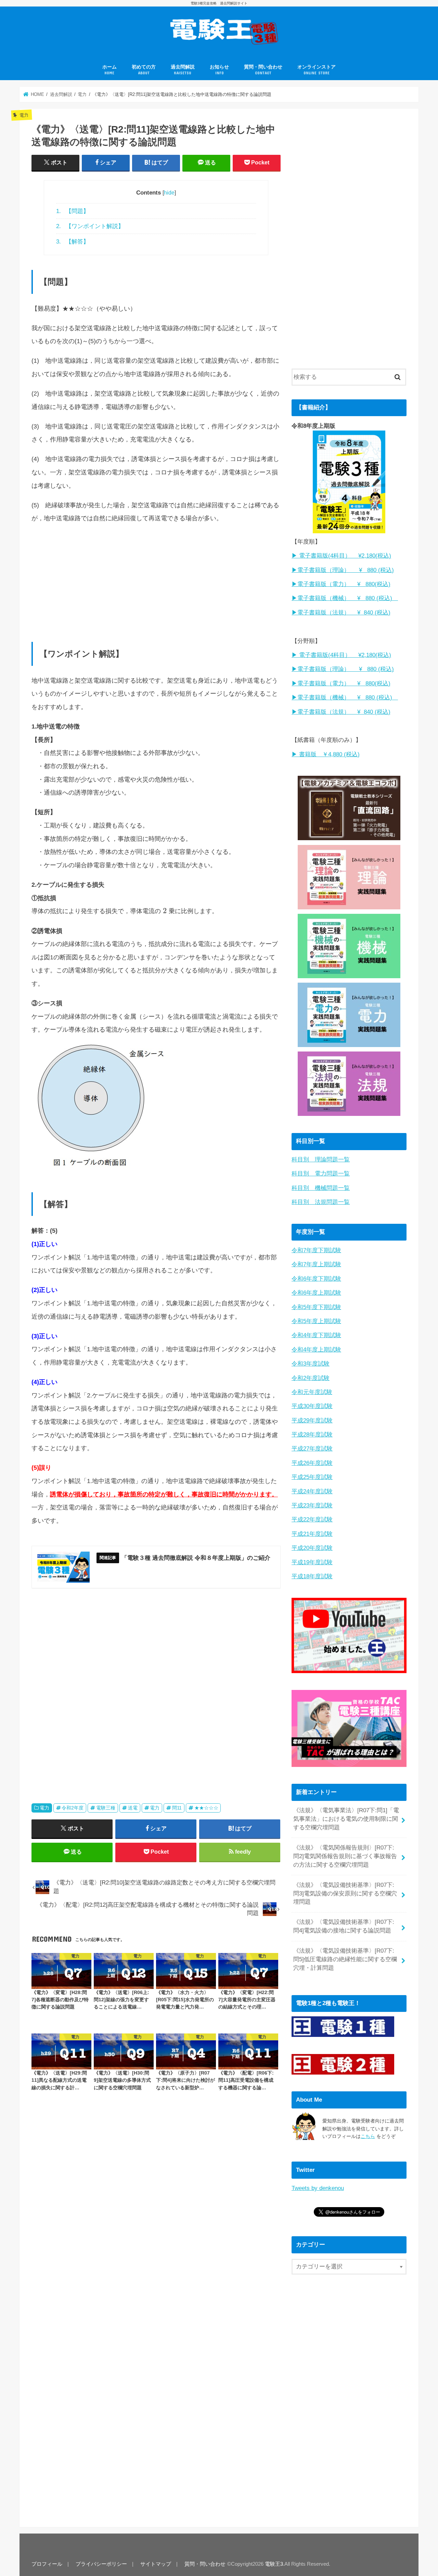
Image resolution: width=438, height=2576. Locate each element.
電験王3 (274, 2564)
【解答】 (73, 241)
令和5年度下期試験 (316, 1307)
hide (169, 193)
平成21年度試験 (312, 1534)
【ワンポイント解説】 (90, 226)
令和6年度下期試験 (316, 1279)
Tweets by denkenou (318, 2188)
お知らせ (219, 70)
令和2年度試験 (311, 1378)
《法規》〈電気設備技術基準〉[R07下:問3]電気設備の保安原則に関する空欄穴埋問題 (345, 1894)
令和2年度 (73, 1808)
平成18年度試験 (312, 1576)
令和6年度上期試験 (316, 1293)
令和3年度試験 (311, 1364)
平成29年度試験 (312, 1421)
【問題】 (73, 211)
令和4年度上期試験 (316, 1350)
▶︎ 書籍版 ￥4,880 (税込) (326, 754)
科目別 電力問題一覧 (321, 1174)
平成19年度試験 (312, 1562)
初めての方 (144, 70)
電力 (44, 1808)
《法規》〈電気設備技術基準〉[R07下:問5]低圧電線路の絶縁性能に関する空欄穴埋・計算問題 (345, 1959)
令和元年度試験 (312, 1392)
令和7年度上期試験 (316, 1264)
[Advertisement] (156, 579)
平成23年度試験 (312, 1505)
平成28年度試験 (312, 1435)
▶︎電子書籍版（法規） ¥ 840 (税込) (341, 613)
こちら (368, 2136)
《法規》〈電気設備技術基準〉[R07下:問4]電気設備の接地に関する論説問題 (344, 1926)
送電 (133, 1808)
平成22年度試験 (312, 1520)
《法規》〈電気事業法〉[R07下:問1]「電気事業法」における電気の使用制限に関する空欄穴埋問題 (346, 1819)
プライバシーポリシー (101, 2564)
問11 (177, 1808)
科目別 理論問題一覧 (321, 1160)
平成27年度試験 (312, 1449)
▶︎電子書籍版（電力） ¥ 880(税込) (341, 584)
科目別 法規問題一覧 (321, 1202)
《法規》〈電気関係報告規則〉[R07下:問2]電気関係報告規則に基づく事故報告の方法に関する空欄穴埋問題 (345, 1856)
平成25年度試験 (312, 1477)
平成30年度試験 (312, 1406)
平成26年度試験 (312, 1463)
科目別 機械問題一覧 (321, 1188)
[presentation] (165, 911)
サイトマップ (156, 2564)
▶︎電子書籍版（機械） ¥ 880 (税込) (345, 598)
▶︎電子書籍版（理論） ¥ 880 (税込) (343, 570)
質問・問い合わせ (263, 70)
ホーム (109, 70)
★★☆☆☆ (206, 1808)
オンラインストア (317, 70)
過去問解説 (183, 70)
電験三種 (106, 1808)
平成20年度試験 (312, 1548)
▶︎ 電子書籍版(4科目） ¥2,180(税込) (341, 556)
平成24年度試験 (312, 1491)
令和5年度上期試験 (316, 1321)
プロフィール (47, 2564)
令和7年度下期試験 (316, 1250)
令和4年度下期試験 (316, 1335)
